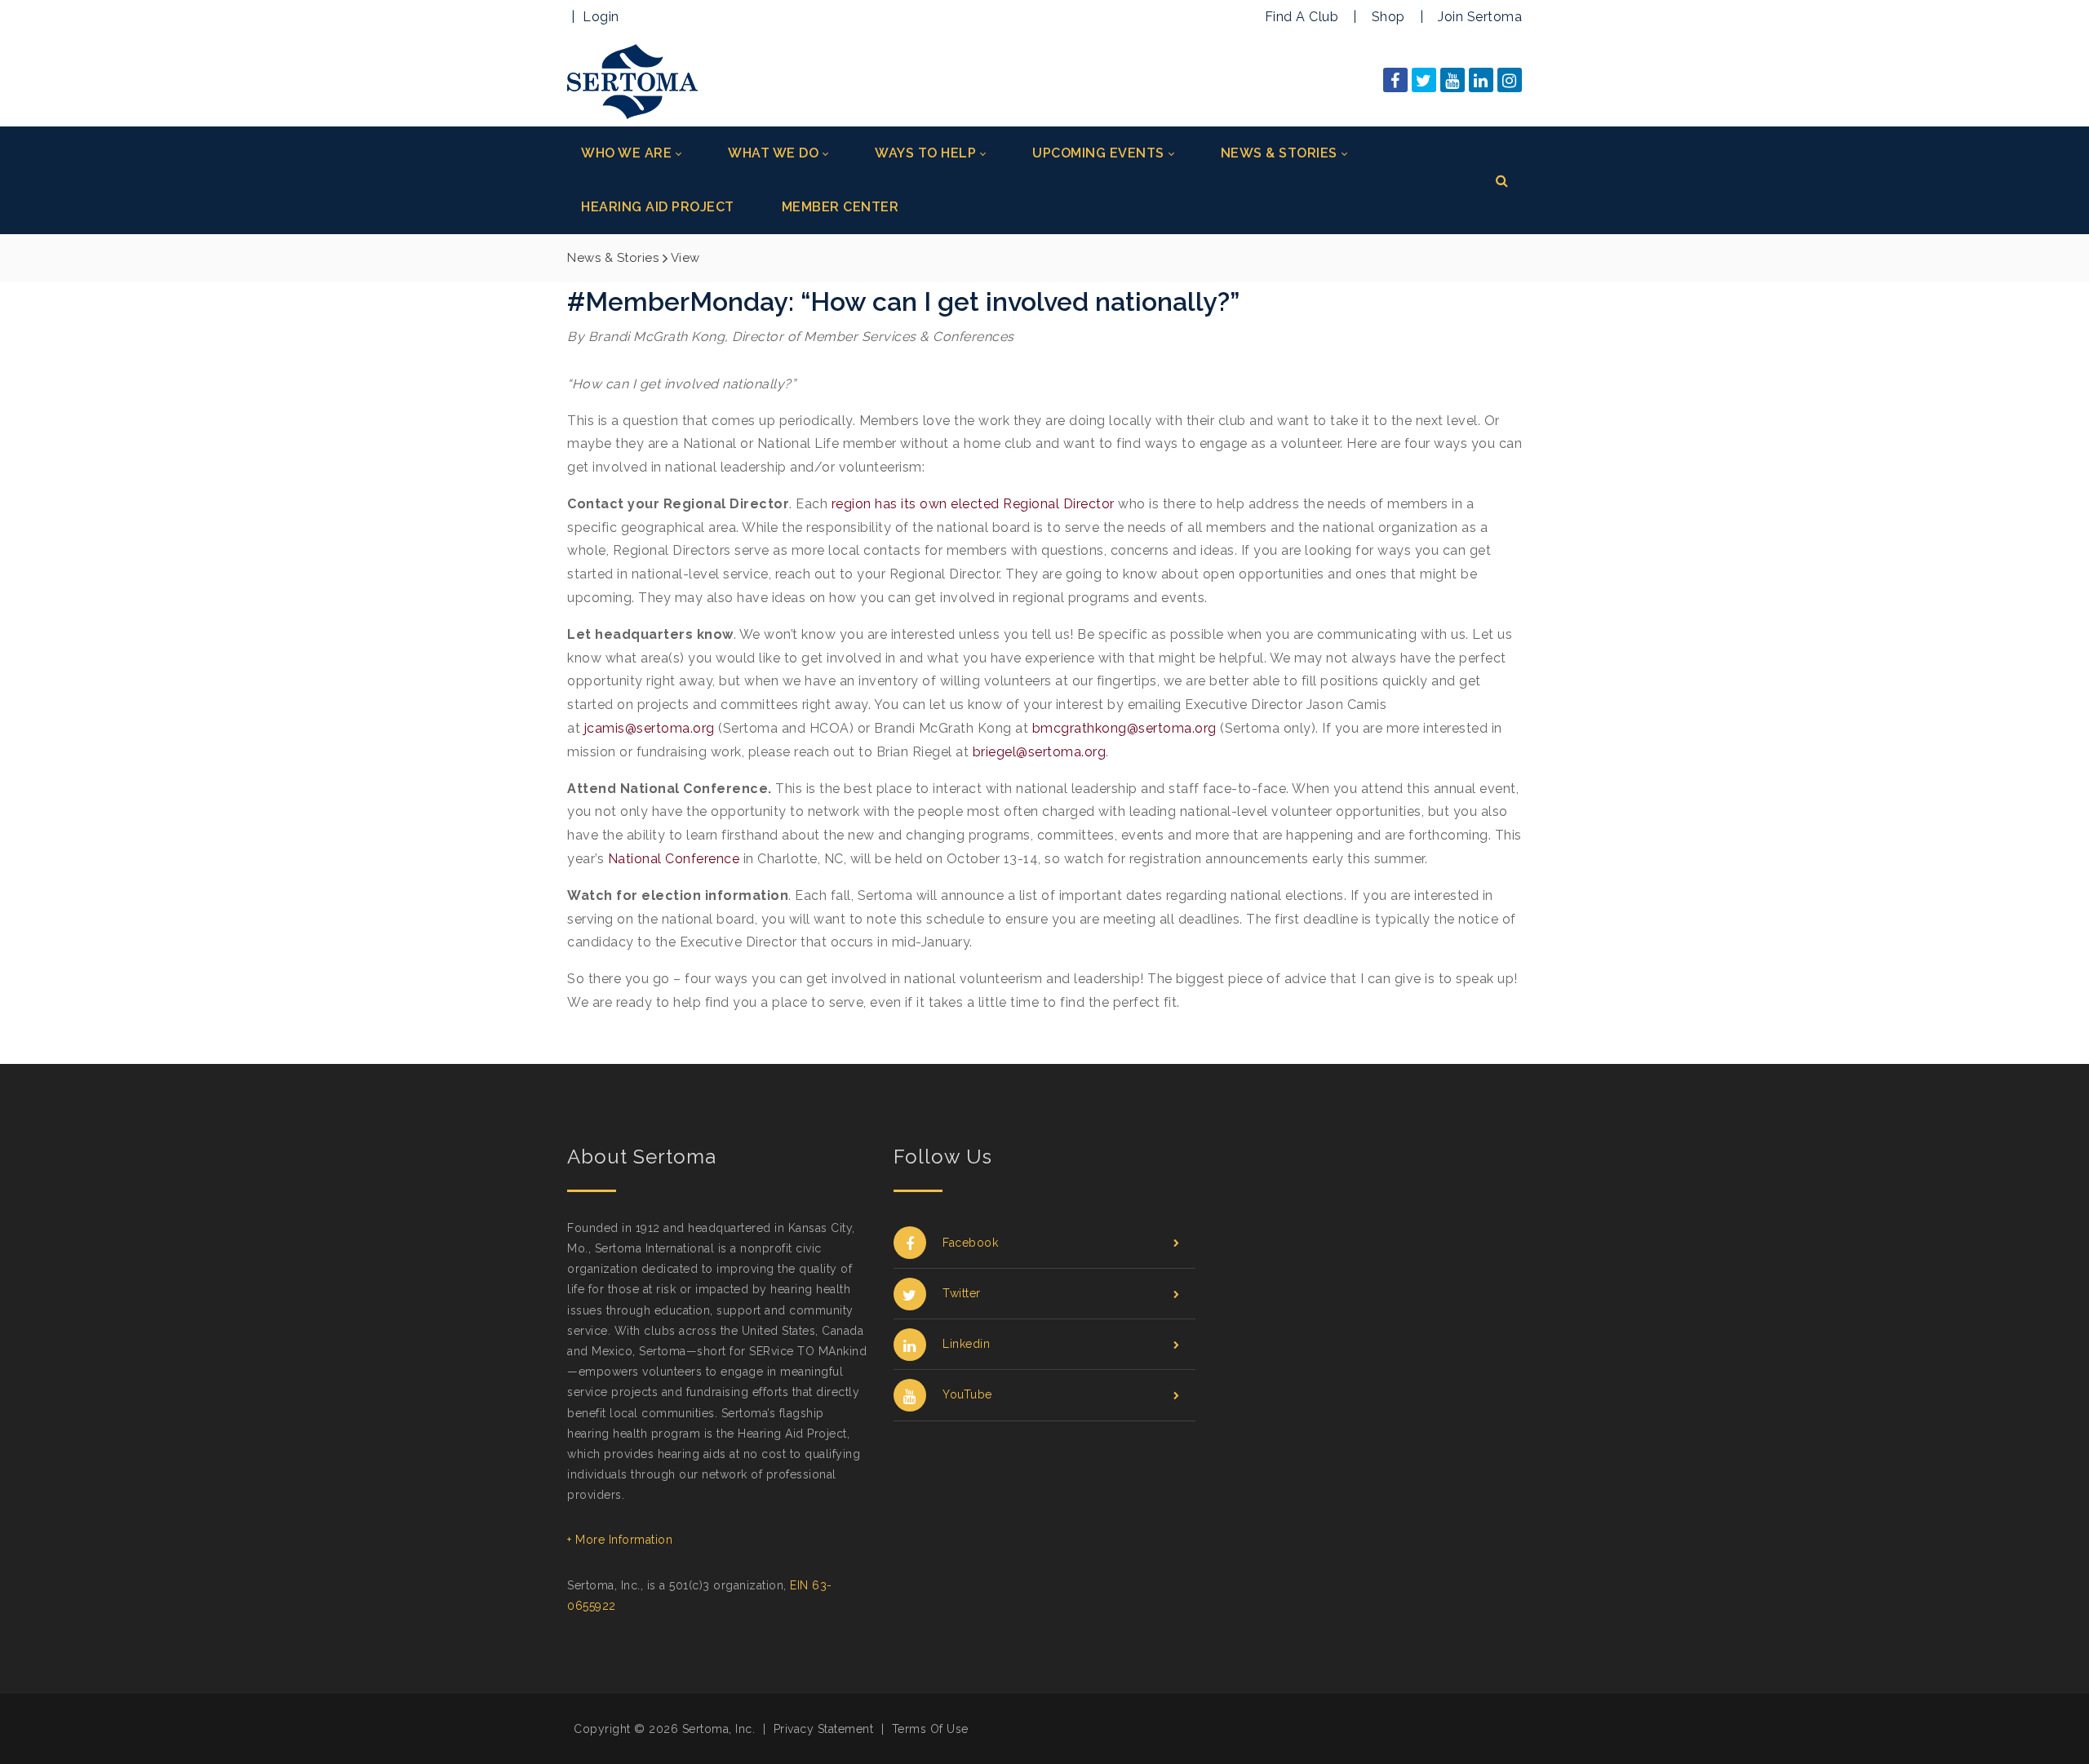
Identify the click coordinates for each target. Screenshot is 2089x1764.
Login (601, 17)
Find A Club (1302, 17)
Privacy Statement (824, 1729)
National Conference (674, 859)
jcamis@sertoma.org (650, 728)
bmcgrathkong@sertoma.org (1124, 728)
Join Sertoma (1480, 17)
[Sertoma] (632, 80)
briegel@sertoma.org (1040, 752)
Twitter (962, 1293)
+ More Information (620, 1540)
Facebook (970, 1243)
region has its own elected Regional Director (973, 504)
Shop (1388, 17)
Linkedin (966, 1344)
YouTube (967, 1394)
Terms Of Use (930, 1729)
